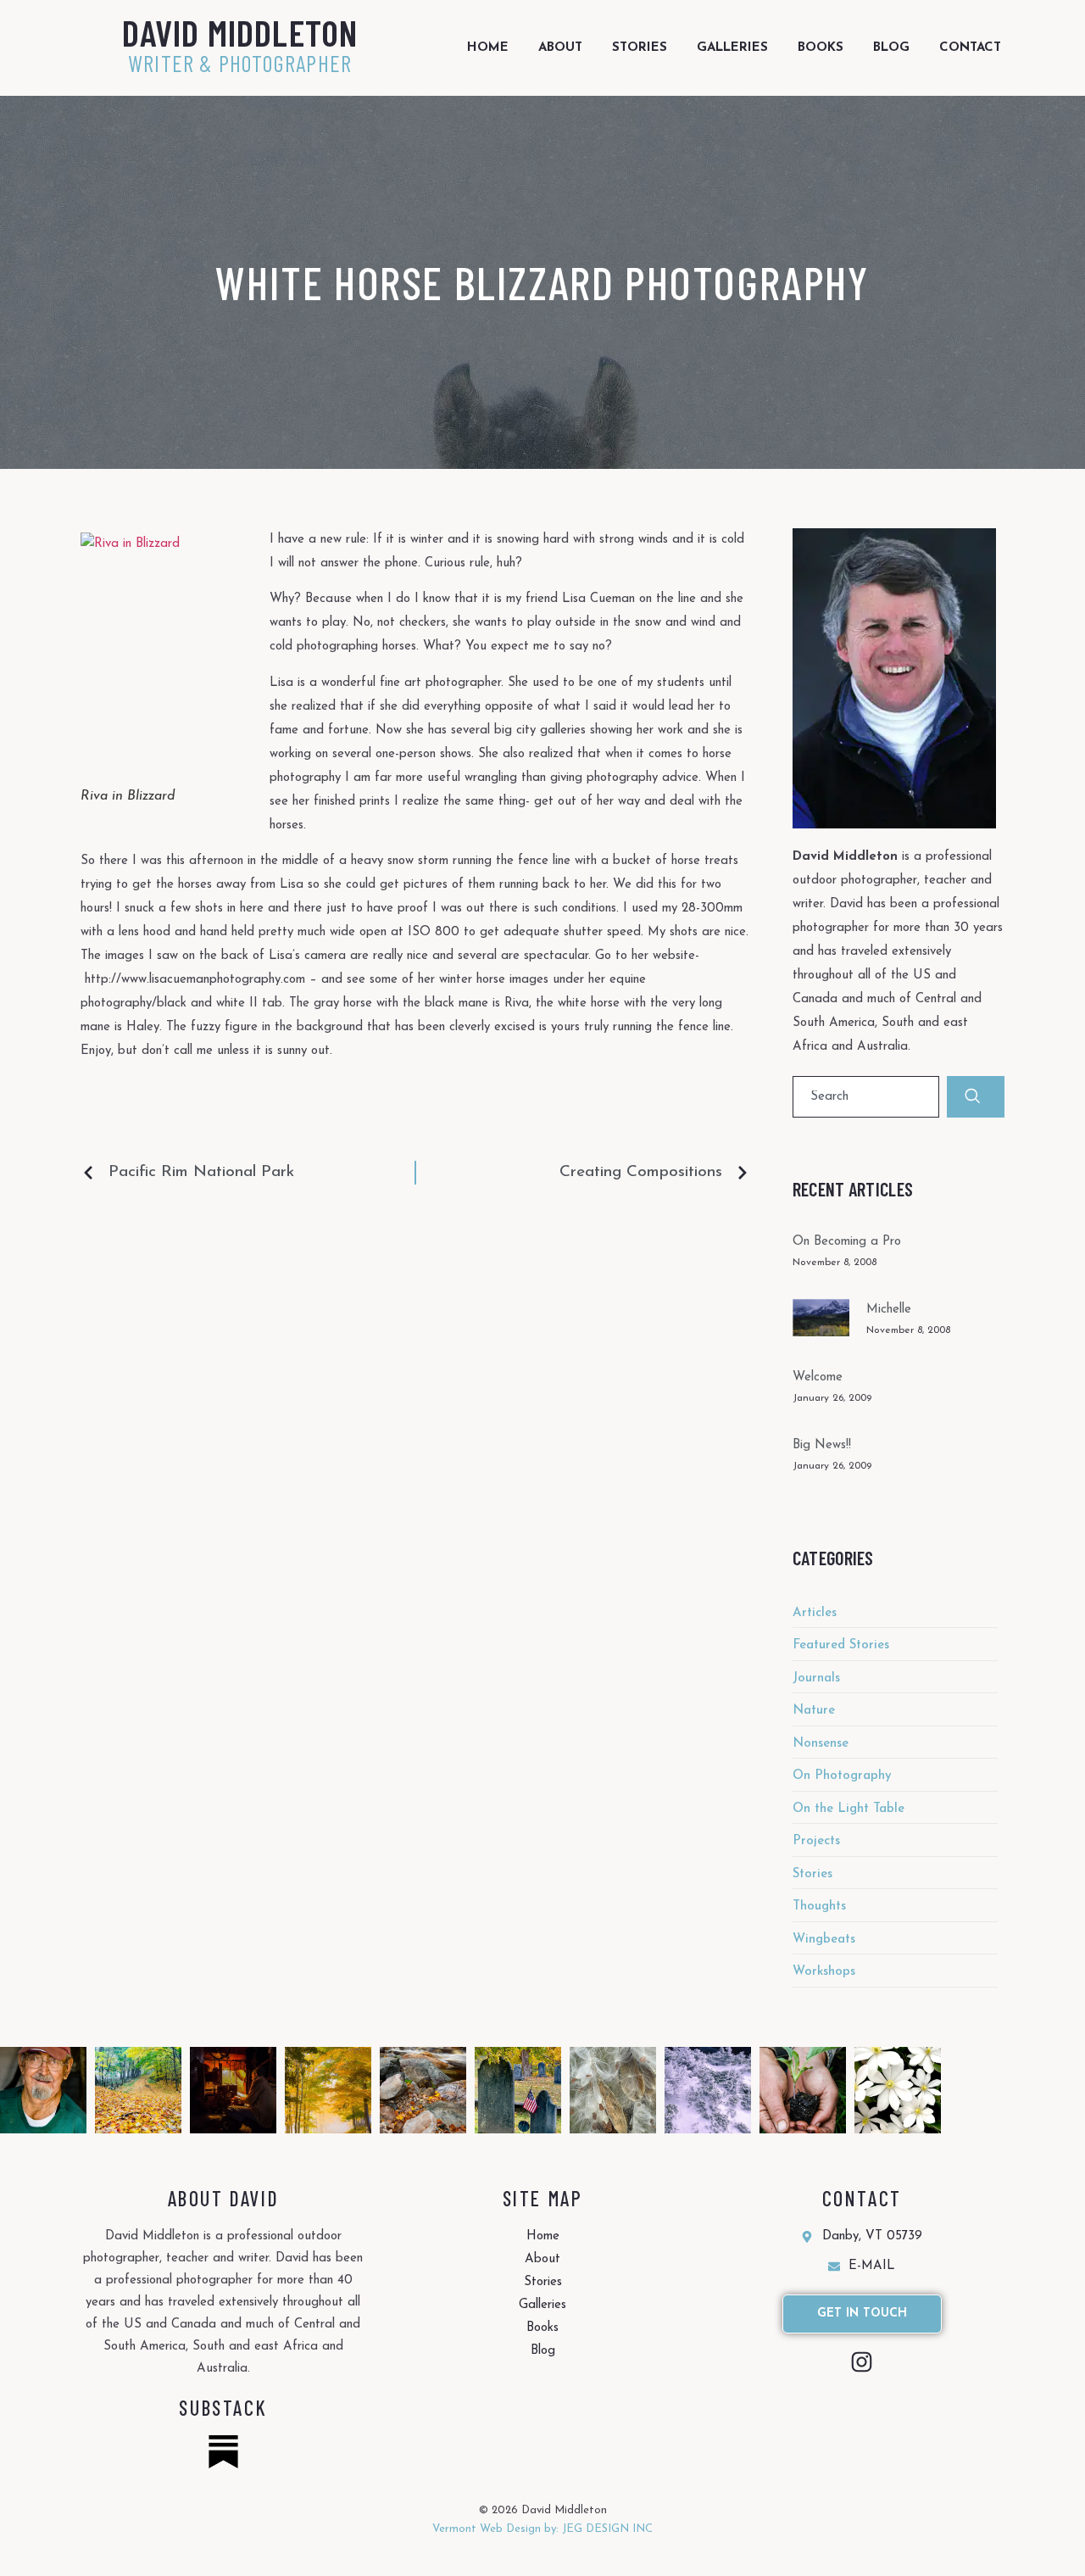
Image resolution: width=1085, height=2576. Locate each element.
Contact (970, 48)
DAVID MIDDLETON (240, 32)
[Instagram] (862, 2362)
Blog (891, 48)
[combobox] (866, 1097)
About (560, 48)
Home (488, 48)
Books (821, 48)
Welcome (818, 1377)
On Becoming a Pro (847, 1242)
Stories (640, 48)
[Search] (976, 1097)
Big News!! (822, 1445)
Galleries (732, 48)
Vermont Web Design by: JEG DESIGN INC (542, 2529)
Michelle (889, 1310)
